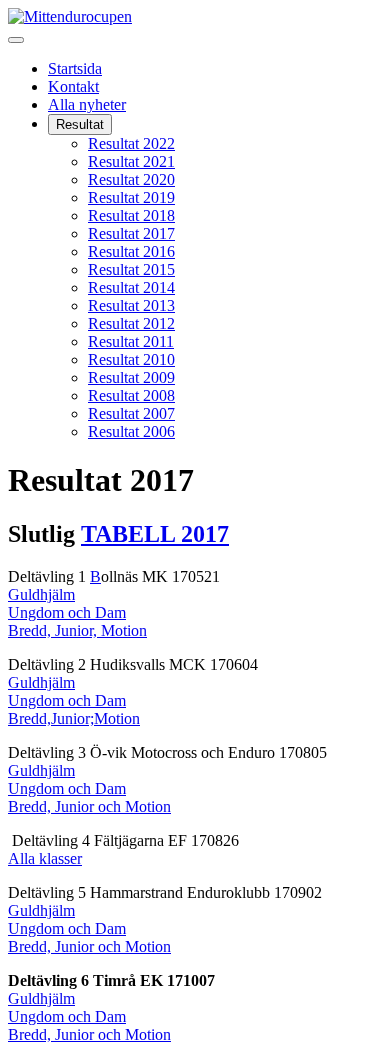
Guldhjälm (41, 594)
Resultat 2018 (131, 215)
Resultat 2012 (131, 323)
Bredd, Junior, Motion (77, 630)
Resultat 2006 (131, 431)
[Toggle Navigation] (16, 40)
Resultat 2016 (131, 251)
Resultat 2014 (131, 287)
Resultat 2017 (131, 233)
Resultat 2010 (131, 359)
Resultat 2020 (131, 179)
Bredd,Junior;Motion (74, 718)
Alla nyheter (87, 104)
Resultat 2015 (131, 269)
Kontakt (73, 86)
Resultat (80, 124)
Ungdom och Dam (67, 612)
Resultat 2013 (131, 305)
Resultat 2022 (131, 143)
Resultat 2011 (131, 341)
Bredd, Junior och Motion (89, 806)
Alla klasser (45, 858)
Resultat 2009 (131, 377)
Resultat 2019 (131, 197)
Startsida (75, 68)
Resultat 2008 (131, 395)
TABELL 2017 (155, 534)
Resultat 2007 (131, 413)
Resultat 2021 (131, 161)
